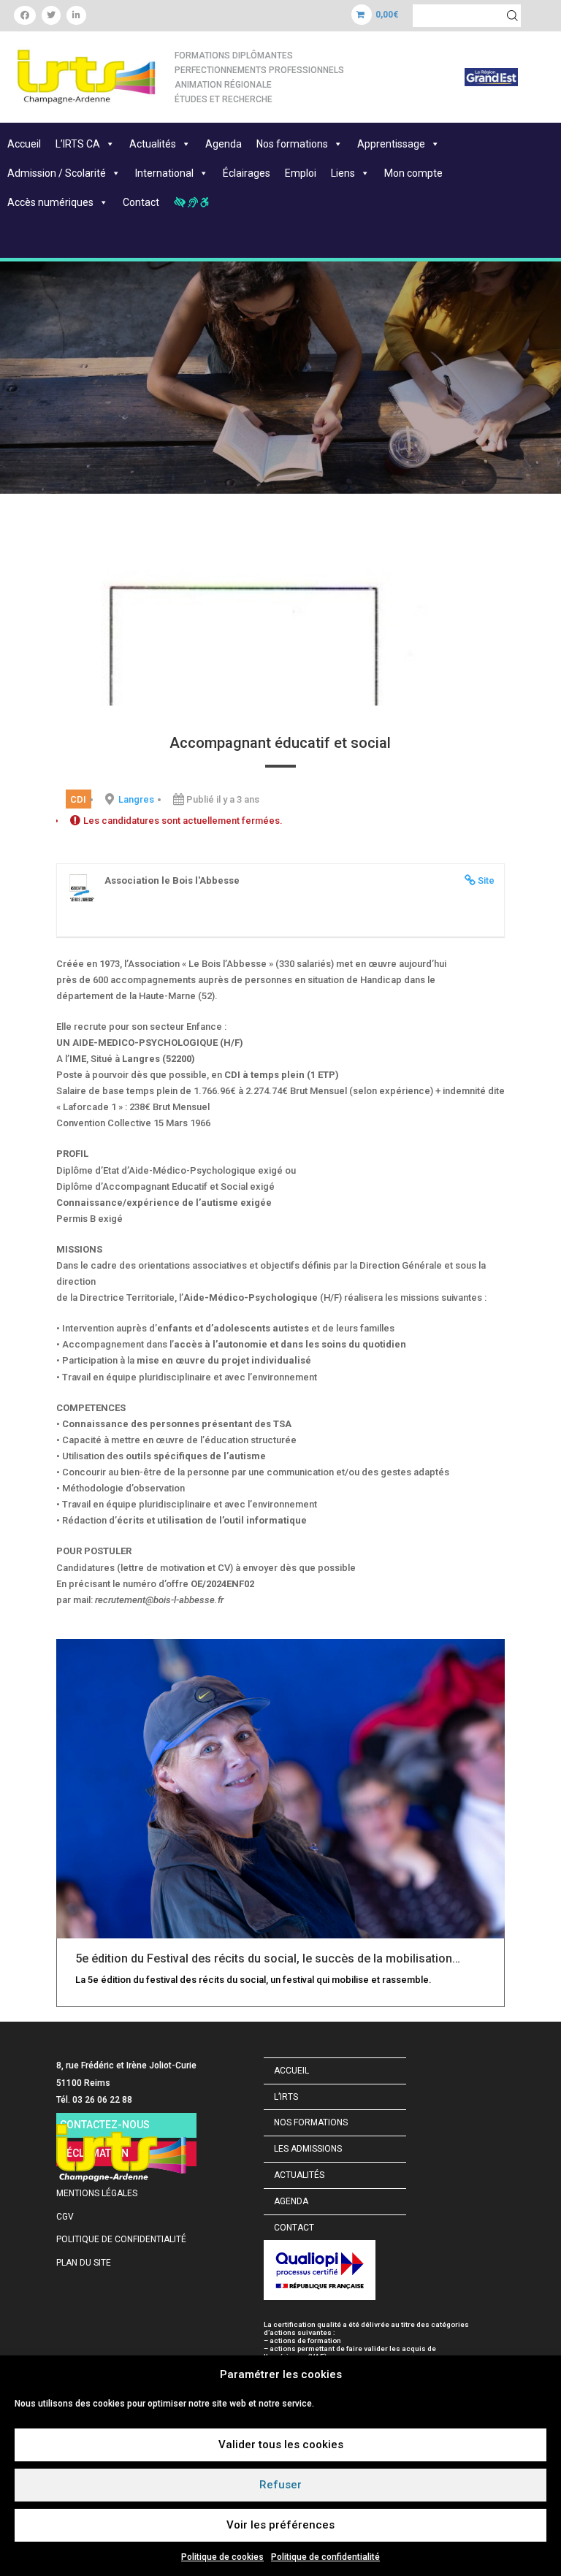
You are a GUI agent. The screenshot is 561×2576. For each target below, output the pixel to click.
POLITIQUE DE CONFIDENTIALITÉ (121, 2239)
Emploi (301, 173)
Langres (136, 799)
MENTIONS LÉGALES (97, 2193)
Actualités (153, 144)
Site (486, 880)
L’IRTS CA (78, 144)
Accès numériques (50, 202)
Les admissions (308, 2149)
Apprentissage (391, 144)
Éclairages (247, 173)
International (164, 173)
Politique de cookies (222, 2557)
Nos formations (292, 144)
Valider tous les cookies (281, 2445)
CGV (65, 2217)
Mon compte (413, 173)
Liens (343, 173)
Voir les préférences (280, 2525)
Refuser (280, 2485)
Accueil (24, 144)
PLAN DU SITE (84, 2263)
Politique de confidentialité (325, 2557)
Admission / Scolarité (57, 173)
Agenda (224, 144)
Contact (141, 202)
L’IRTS (286, 2097)
